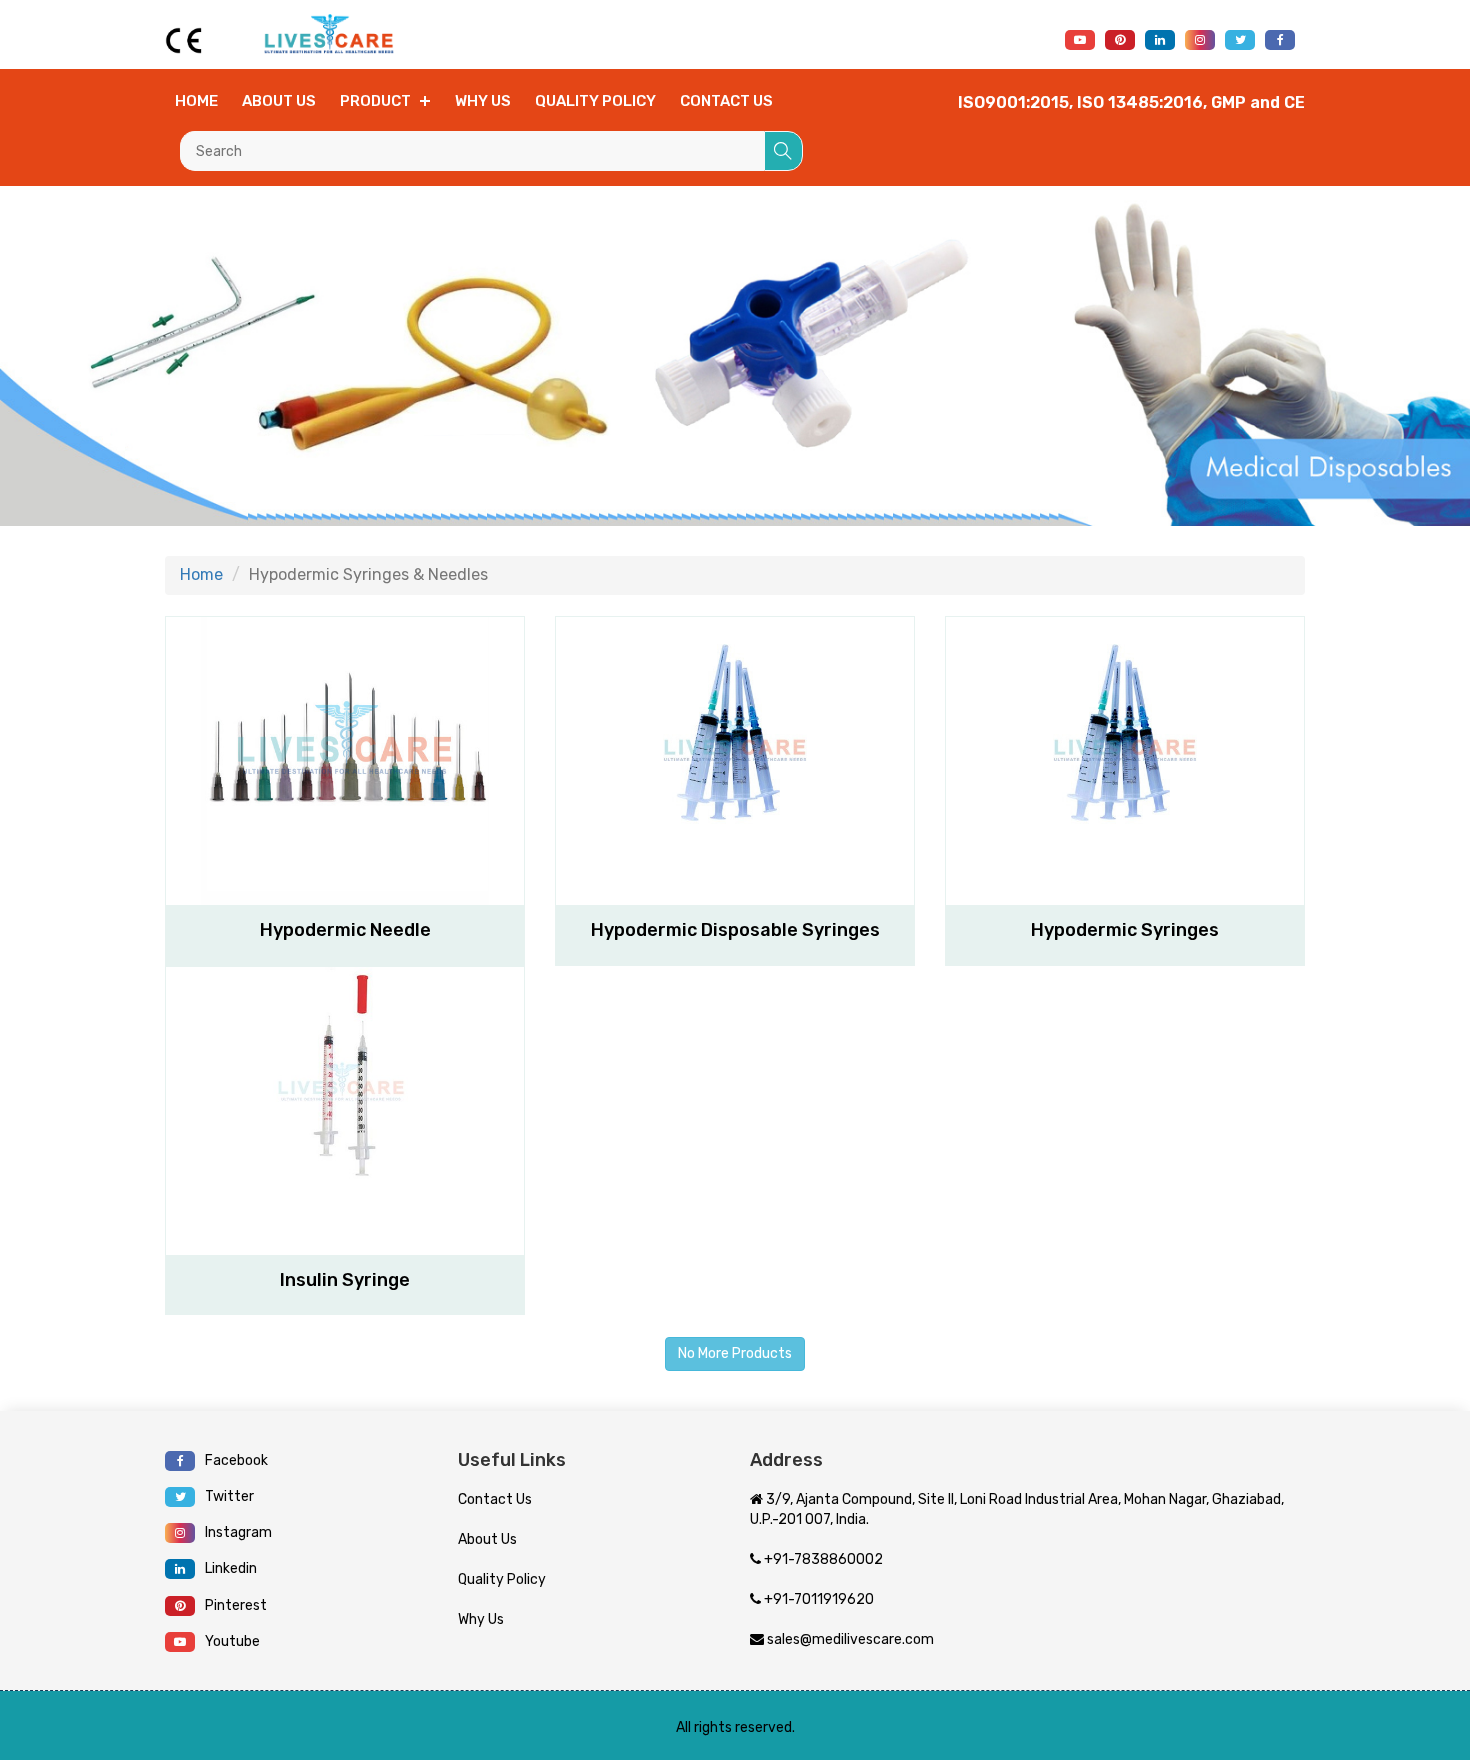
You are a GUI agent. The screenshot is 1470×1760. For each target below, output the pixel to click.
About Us (487, 1539)
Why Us (483, 101)
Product (375, 101)
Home (196, 101)
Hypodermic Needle (345, 930)
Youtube (232, 1641)
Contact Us (495, 1499)
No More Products (735, 1353)
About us (279, 101)
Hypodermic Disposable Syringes (735, 930)
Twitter (229, 1496)
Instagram (238, 1532)
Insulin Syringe (345, 1280)
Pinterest (236, 1605)
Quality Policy (595, 101)
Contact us (726, 101)
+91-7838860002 (822, 1559)
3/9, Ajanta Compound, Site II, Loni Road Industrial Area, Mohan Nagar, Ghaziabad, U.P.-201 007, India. (1017, 1509)
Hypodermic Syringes (1125, 930)
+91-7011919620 (817, 1599)
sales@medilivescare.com (849, 1639)
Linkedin (231, 1568)
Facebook (236, 1460)
